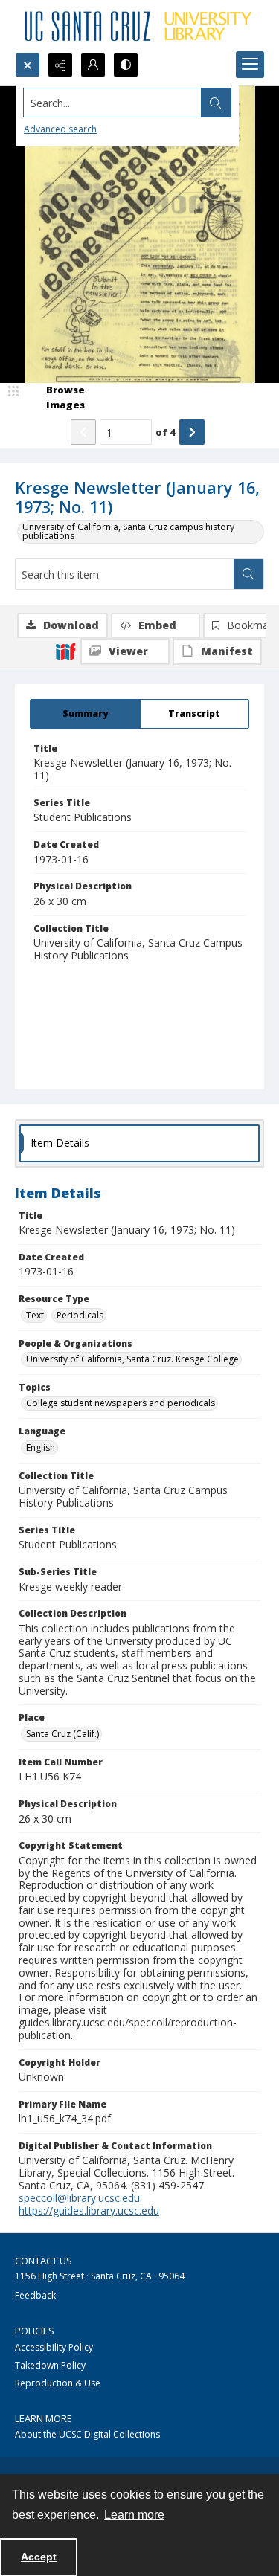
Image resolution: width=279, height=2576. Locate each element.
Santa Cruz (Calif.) (62, 1734)
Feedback (35, 2295)
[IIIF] (65, 651)
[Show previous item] (83, 432)
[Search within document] (248, 574)
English (41, 1448)
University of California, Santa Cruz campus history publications (128, 531)
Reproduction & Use (58, 2383)
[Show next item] (192, 432)
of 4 (166, 432)
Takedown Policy (50, 2365)
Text (35, 1315)
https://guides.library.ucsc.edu (89, 2210)
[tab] (85, 714)
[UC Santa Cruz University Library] (139, 26)
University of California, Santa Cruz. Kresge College (132, 1359)
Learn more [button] (134, 2515)
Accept (39, 2557)
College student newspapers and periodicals (121, 1403)
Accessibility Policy (54, 2347)
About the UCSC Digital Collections (87, 2434)
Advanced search (60, 129)
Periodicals (80, 1315)
